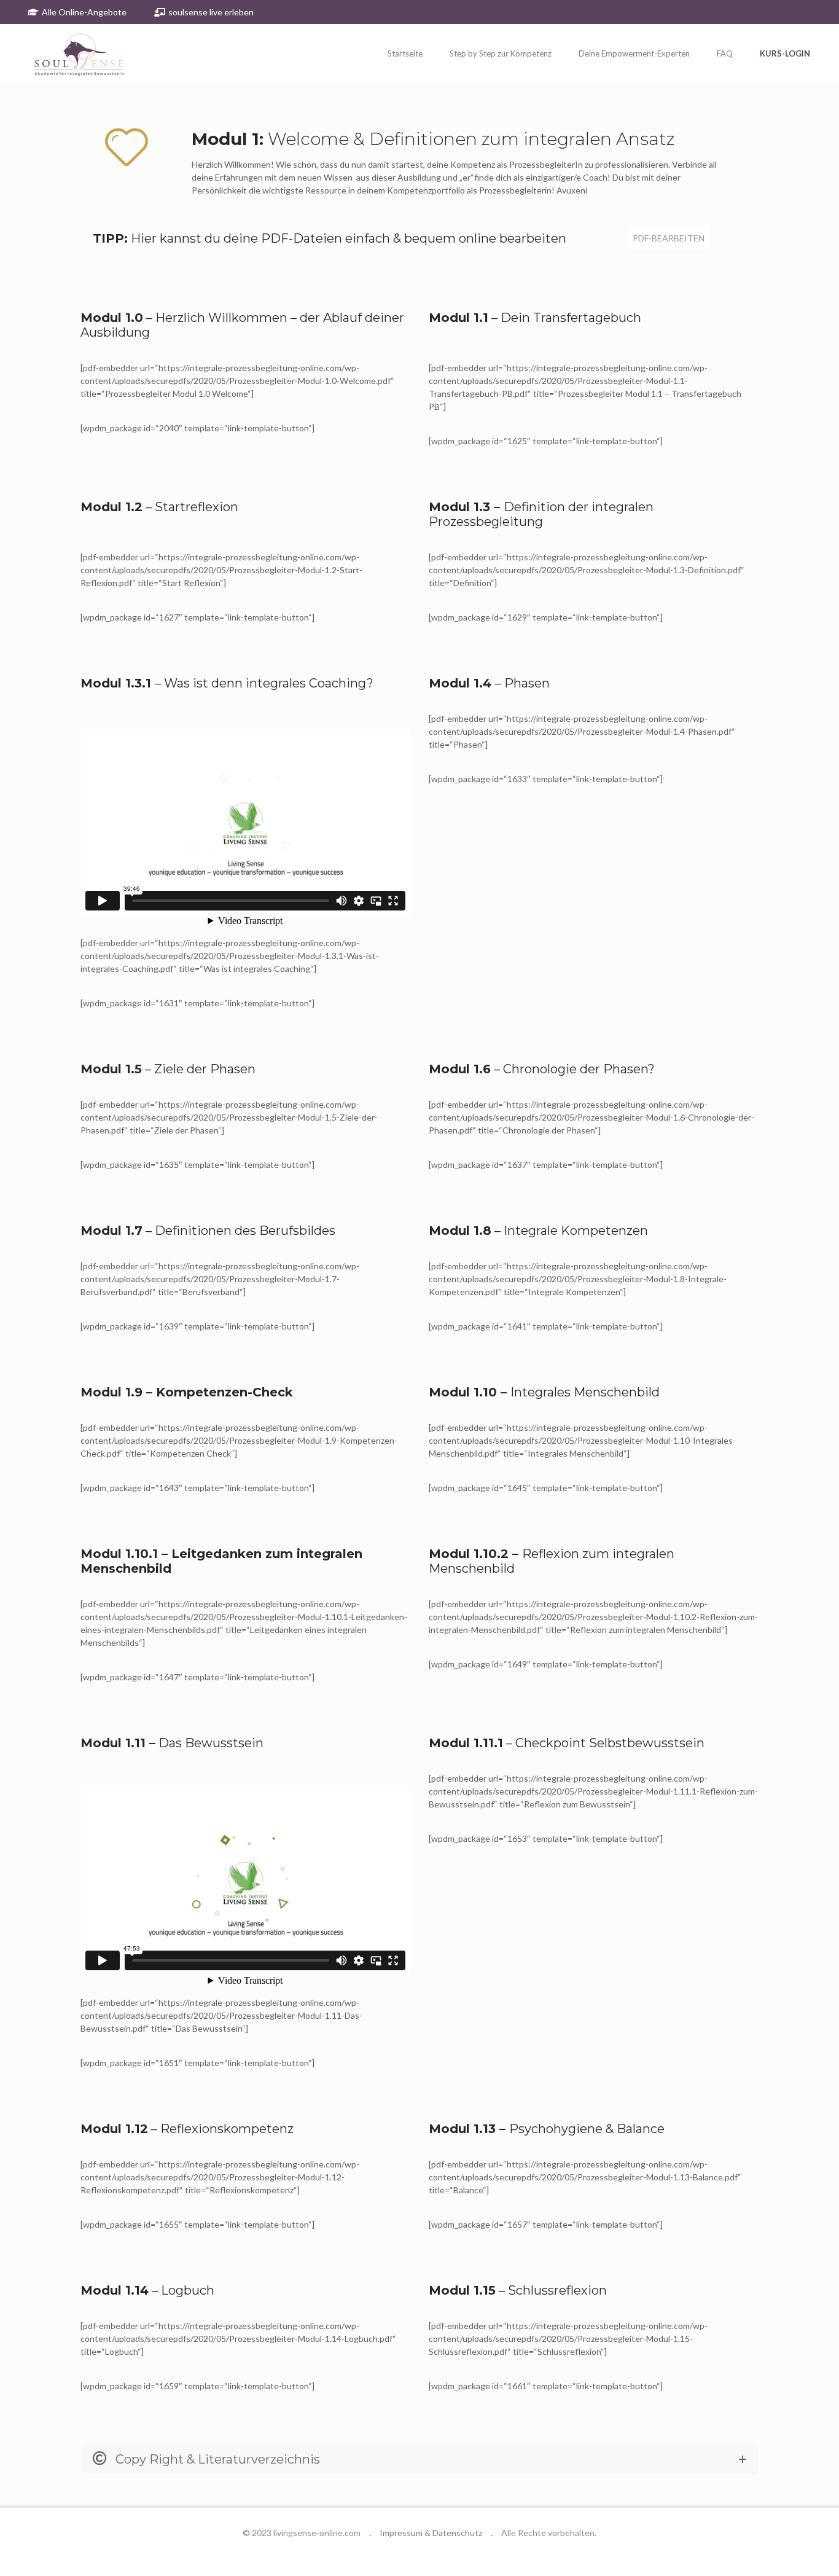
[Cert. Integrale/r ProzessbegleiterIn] (94, 53)
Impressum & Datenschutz (431, 2533)
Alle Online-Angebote (84, 12)
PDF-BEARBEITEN (669, 238)
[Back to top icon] (780, 2551)
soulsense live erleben (211, 12)
